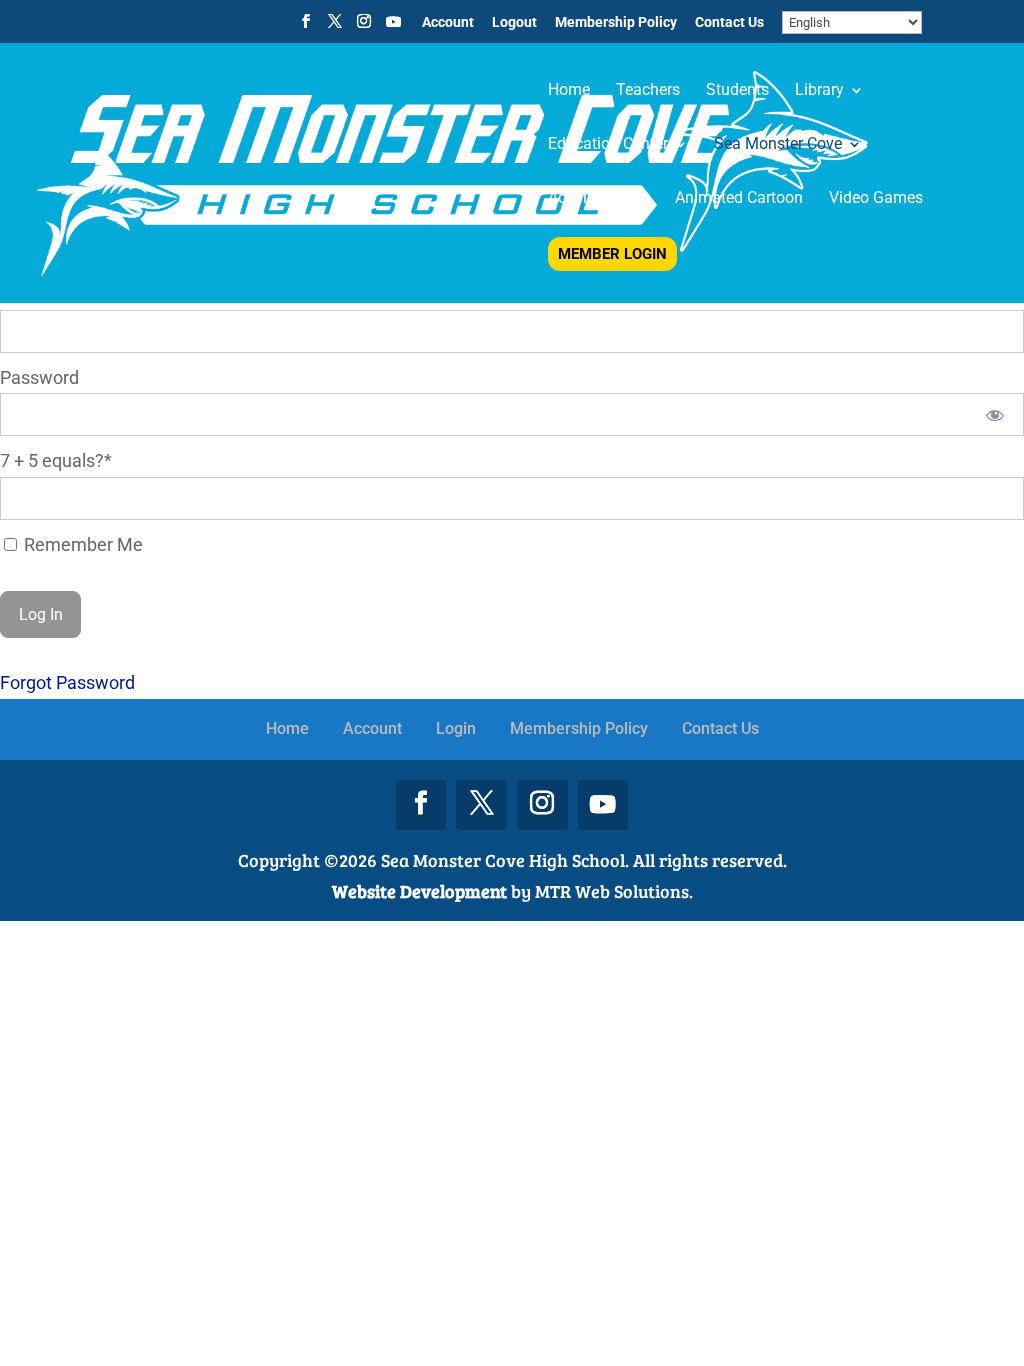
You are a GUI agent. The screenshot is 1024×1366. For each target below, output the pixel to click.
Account (448, 22)
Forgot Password (67, 682)
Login (456, 728)
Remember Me (81, 544)
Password (39, 377)
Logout (514, 22)
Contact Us (729, 22)
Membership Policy (616, 22)
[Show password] (995, 414)
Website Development (419, 891)
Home (287, 728)
